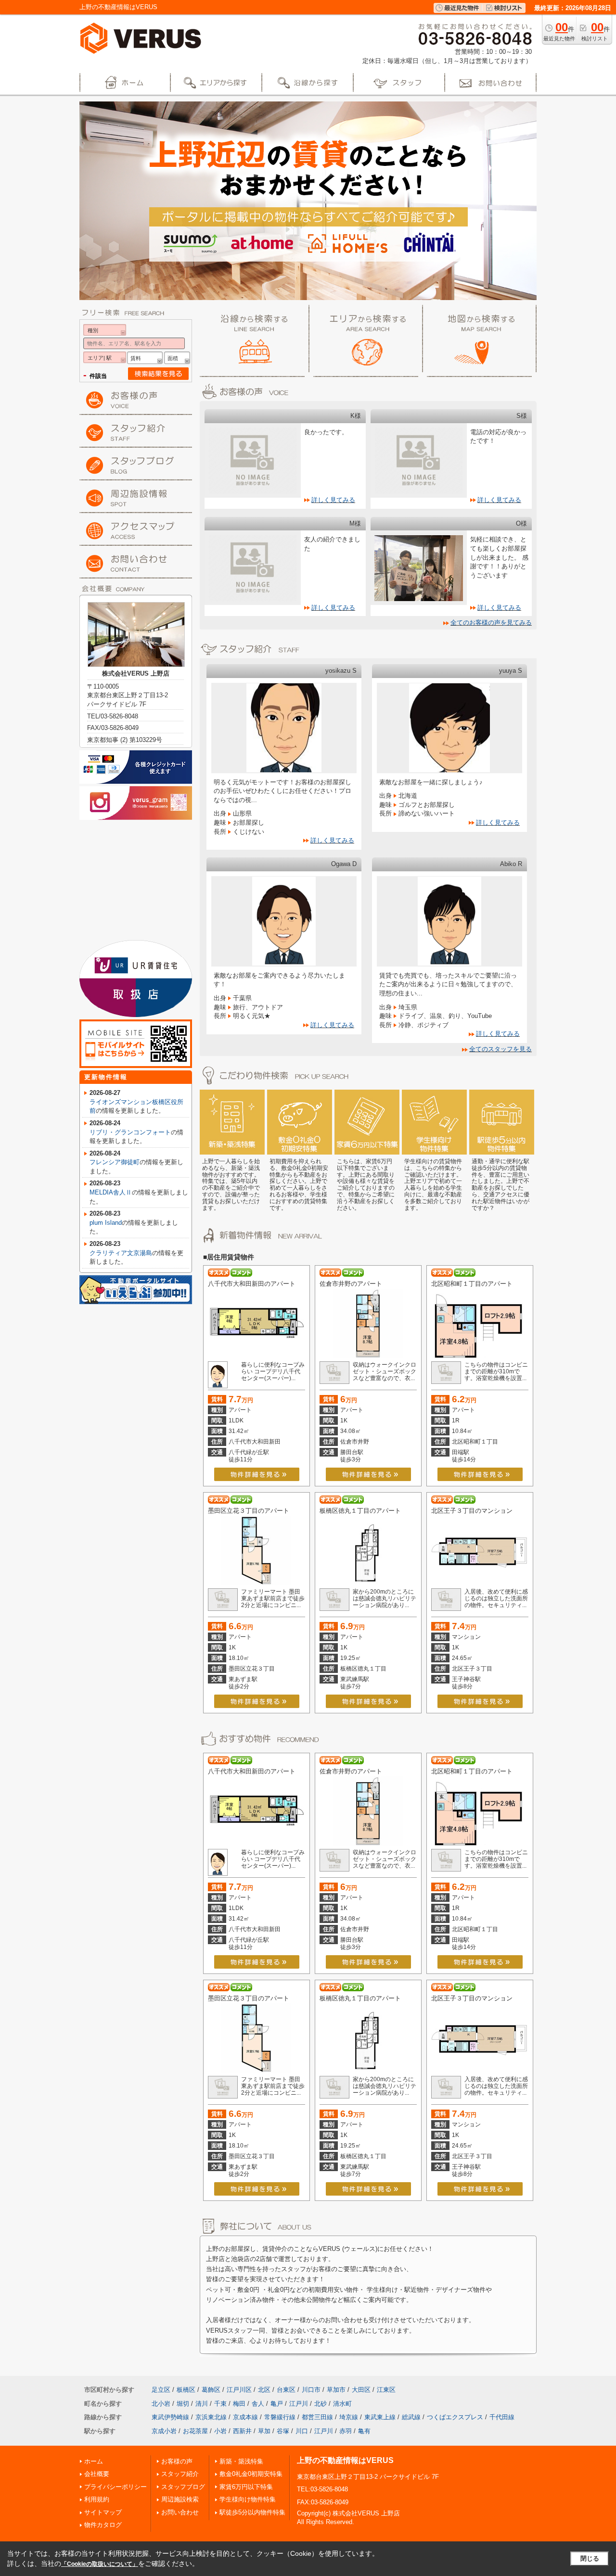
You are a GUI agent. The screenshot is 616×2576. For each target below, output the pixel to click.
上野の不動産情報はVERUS (345, 2460)
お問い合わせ (180, 2512)
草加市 (336, 2390)
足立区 (161, 2390)
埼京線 (349, 2417)
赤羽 (346, 2431)
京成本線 (245, 2417)
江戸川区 (239, 2390)
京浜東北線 (211, 2417)
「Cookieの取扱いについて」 (100, 2564)
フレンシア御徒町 (115, 1162)
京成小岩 (164, 2431)
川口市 (311, 2390)
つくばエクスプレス (455, 2417)
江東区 (386, 2390)
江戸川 (299, 2404)
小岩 (220, 2431)
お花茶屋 (195, 2431)
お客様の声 (177, 2461)
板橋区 (186, 2390)
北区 (264, 2390)
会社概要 (97, 2474)
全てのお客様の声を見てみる (491, 622)
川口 (302, 2431)
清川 (202, 2404)
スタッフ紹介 (180, 2474)
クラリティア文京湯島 (121, 1253)
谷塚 (283, 2431)
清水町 (342, 2404)
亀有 (364, 2431)
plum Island (106, 1223)
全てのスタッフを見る (500, 1049)
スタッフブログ (183, 2487)
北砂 (321, 2404)
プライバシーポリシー (115, 2487)
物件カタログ (103, 2525)
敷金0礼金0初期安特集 (251, 2474)
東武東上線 (380, 2417)
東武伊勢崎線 (170, 2417)
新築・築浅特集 (241, 2461)
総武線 (411, 2417)
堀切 (183, 2404)
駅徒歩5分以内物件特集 (252, 2512)
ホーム (94, 2461)
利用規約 (97, 2499)
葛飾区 (211, 2390)
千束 (220, 2404)
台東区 (286, 2390)
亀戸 (277, 2404)
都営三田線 (317, 2417)
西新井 (242, 2431)
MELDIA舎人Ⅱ (111, 1192)
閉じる (590, 2558)
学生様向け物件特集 (248, 2499)
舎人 (258, 2404)
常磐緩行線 (280, 2417)
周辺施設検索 (180, 2499)
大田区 (361, 2390)
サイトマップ (103, 2512)
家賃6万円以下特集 (246, 2487)
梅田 (239, 2404)
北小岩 (161, 2404)
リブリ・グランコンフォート (130, 1132)
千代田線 (502, 2417)
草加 (264, 2431)
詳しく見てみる (333, 500)
